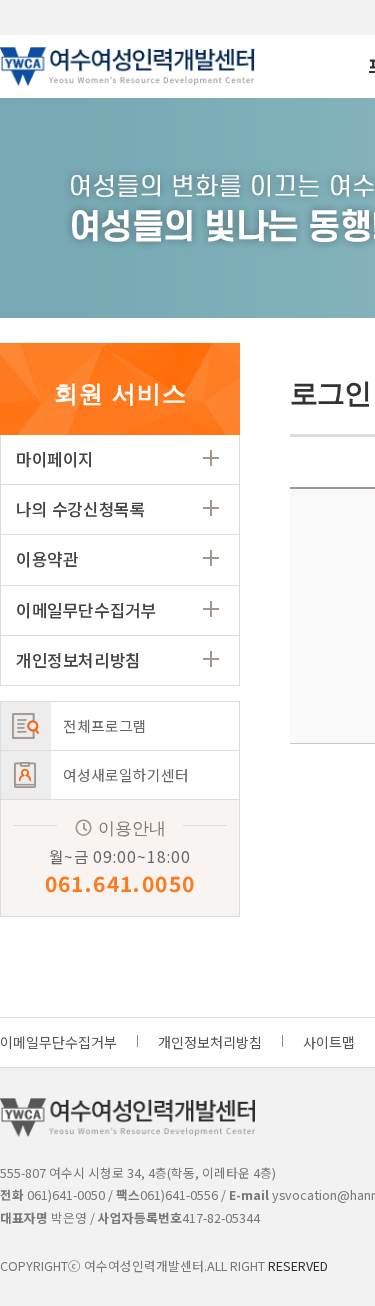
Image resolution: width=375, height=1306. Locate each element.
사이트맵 (329, 1042)
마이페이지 (55, 459)
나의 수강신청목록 (80, 509)
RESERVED (298, 1265)
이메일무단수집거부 (86, 610)
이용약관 (47, 559)
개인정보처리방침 (78, 660)
